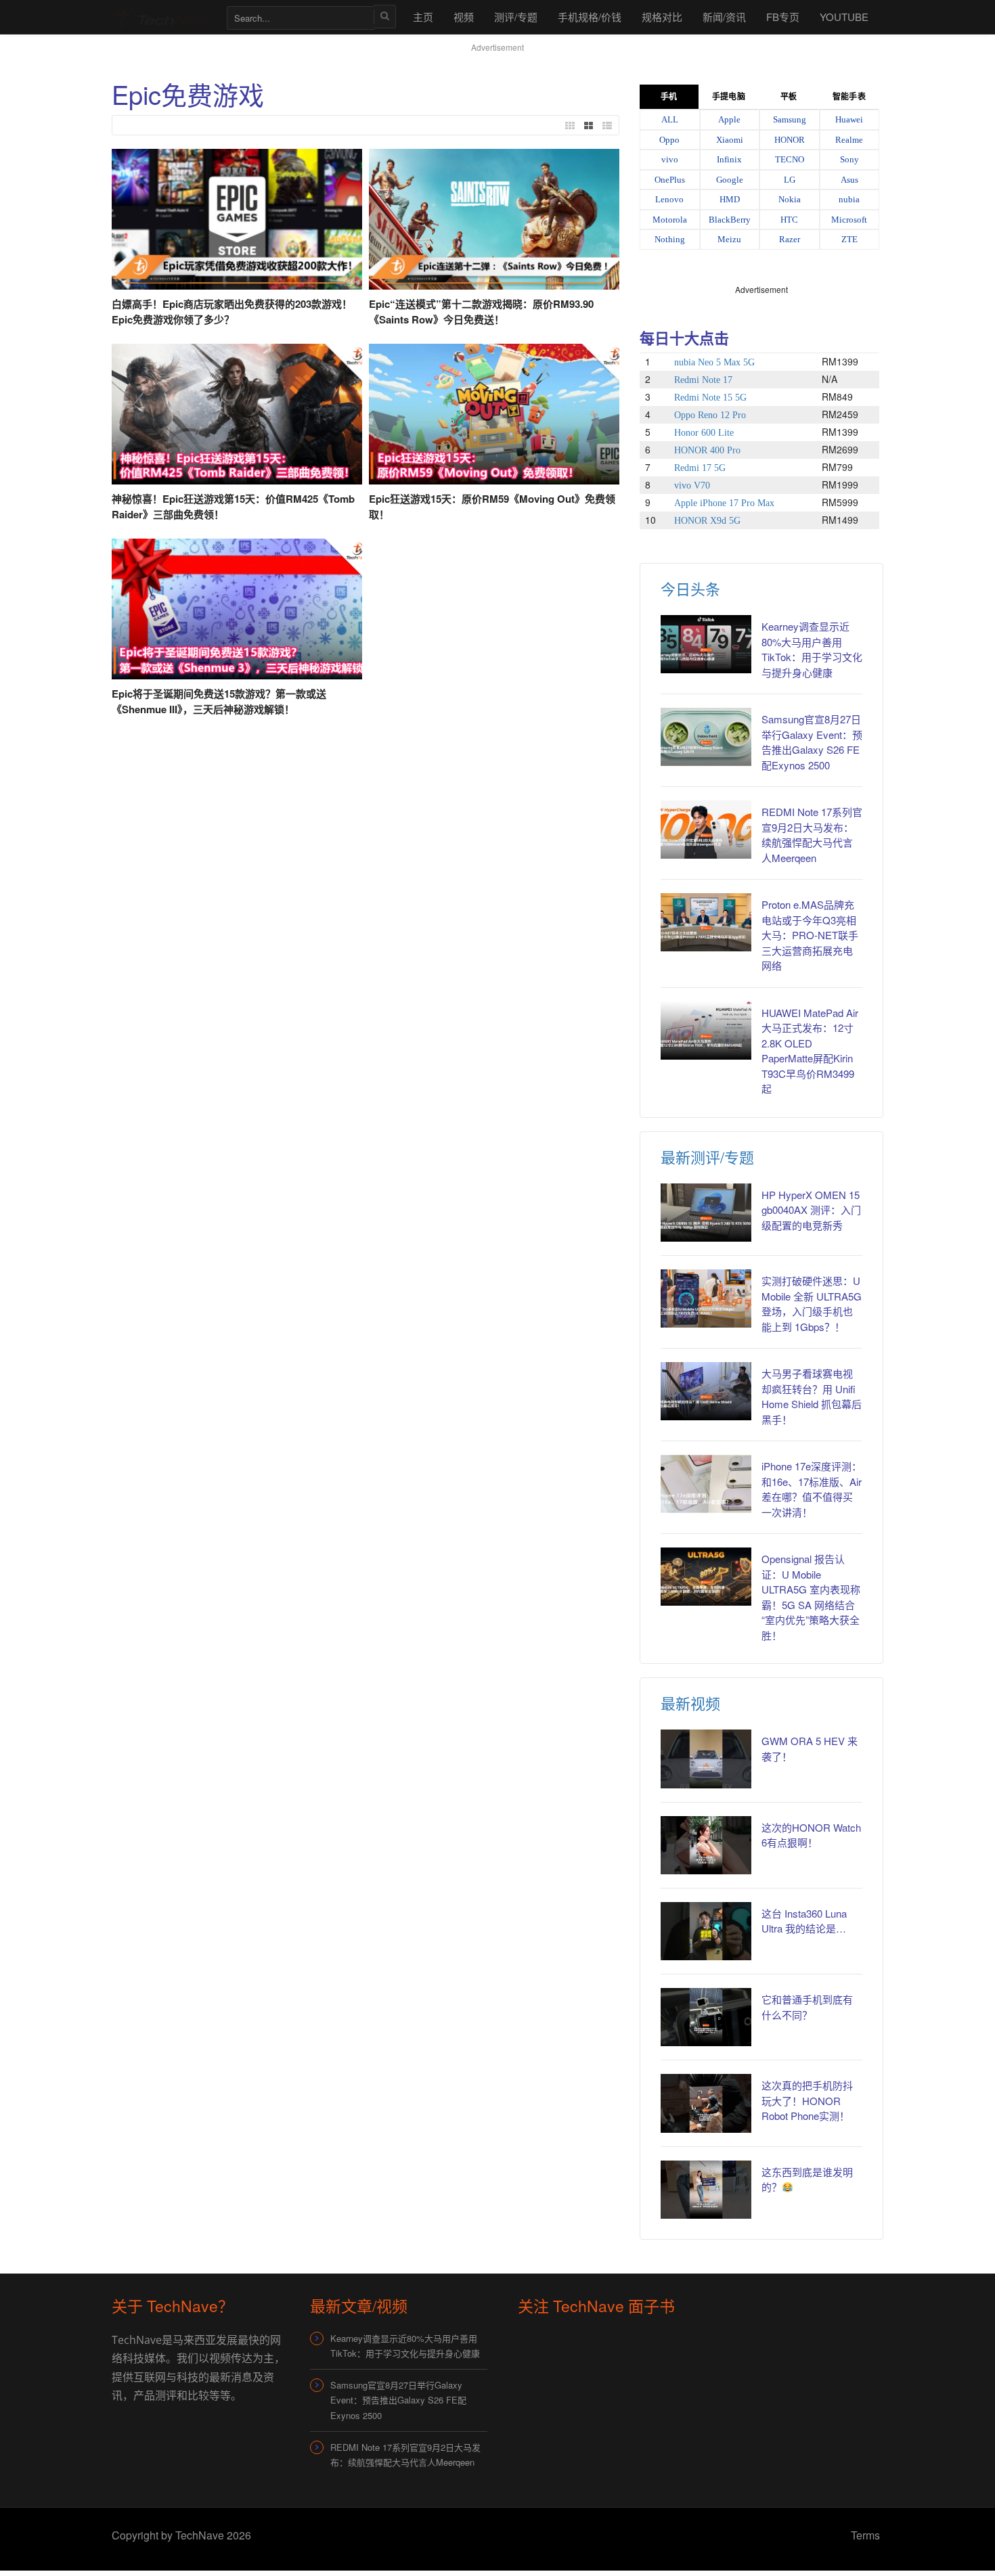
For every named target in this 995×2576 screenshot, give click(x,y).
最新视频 (690, 1703)
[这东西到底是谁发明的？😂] (706, 2190)
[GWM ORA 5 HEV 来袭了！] (706, 1759)
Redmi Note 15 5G (710, 398)
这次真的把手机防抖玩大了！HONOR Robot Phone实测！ (807, 2100)
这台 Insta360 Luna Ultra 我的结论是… (804, 1921)
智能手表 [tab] (849, 97)
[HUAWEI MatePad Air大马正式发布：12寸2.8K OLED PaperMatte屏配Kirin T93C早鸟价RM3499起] (706, 1031)
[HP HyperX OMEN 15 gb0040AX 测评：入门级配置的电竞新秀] (706, 1213)
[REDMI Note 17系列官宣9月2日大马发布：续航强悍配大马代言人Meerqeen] (706, 830)
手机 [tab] (669, 97)
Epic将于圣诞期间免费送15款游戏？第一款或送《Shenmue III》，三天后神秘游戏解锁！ (219, 701)
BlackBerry (730, 220)
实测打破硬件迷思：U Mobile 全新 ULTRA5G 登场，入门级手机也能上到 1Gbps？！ (812, 1304)
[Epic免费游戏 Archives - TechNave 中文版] (162, 17)
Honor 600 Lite (704, 433)
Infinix (729, 159)
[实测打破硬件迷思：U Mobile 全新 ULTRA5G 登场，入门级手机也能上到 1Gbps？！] (706, 1298)
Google (730, 180)
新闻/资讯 (724, 17)
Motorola (670, 220)
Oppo (669, 140)
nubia (849, 199)
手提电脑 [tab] (728, 97)
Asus (849, 180)
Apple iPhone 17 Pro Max (724, 503)
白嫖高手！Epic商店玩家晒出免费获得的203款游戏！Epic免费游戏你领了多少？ (232, 312)
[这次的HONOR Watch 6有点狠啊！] (706, 1845)
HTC (789, 220)
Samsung (790, 119)
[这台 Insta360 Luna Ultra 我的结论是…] (706, 1931)
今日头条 (690, 588)
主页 (423, 17)
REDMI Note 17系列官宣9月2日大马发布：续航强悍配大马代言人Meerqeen (812, 835)
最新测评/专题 (707, 1157)
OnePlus (670, 180)
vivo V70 (692, 485)
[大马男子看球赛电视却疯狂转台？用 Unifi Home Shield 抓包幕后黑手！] (706, 1391)
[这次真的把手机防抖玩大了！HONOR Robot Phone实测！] (706, 2103)
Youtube (844, 17)
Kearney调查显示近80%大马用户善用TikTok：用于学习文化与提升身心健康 (812, 649)
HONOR (790, 140)
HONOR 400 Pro (707, 450)
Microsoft (849, 220)
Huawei (849, 119)
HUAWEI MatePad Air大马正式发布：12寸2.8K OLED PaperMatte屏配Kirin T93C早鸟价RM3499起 (810, 1051)
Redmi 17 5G (700, 468)
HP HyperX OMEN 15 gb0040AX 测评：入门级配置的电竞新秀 (811, 1210)
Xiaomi (730, 140)
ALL (670, 119)
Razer (790, 239)
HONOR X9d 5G (707, 521)
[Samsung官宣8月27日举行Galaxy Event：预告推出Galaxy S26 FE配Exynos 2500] (706, 737)
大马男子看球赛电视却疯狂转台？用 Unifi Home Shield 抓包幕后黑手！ (812, 1396)
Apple (729, 119)
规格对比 (662, 17)
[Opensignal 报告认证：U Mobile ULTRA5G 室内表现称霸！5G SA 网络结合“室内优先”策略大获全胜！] (706, 1577)
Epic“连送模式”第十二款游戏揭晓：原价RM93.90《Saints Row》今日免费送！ (481, 312)
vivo (670, 159)
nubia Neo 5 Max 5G (714, 362)
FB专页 (783, 17)
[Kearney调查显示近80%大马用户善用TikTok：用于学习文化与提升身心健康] (706, 644)
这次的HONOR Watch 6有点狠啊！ (811, 1835)
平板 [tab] (789, 97)
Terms (865, 2535)
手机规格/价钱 (590, 17)
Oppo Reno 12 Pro (710, 415)
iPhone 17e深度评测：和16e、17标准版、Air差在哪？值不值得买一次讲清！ (812, 1489)
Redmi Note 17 (703, 380)
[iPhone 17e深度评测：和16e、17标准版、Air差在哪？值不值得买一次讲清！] (706, 1484)
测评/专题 (516, 17)
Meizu (729, 239)
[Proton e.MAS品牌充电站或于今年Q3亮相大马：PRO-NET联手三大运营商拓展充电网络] (706, 922)
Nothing (670, 239)
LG (790, 180)
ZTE (849, 239)
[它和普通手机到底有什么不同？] (706, 2017)
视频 (464, 17)
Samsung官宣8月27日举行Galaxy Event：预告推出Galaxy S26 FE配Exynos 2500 (812, 742)
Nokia (790, 199)
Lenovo (669, 199)
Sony (849, 159)
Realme (849, 140)
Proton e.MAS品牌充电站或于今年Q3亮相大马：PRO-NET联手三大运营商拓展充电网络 (810, 935)
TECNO (790, 159)
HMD (730, 199)
